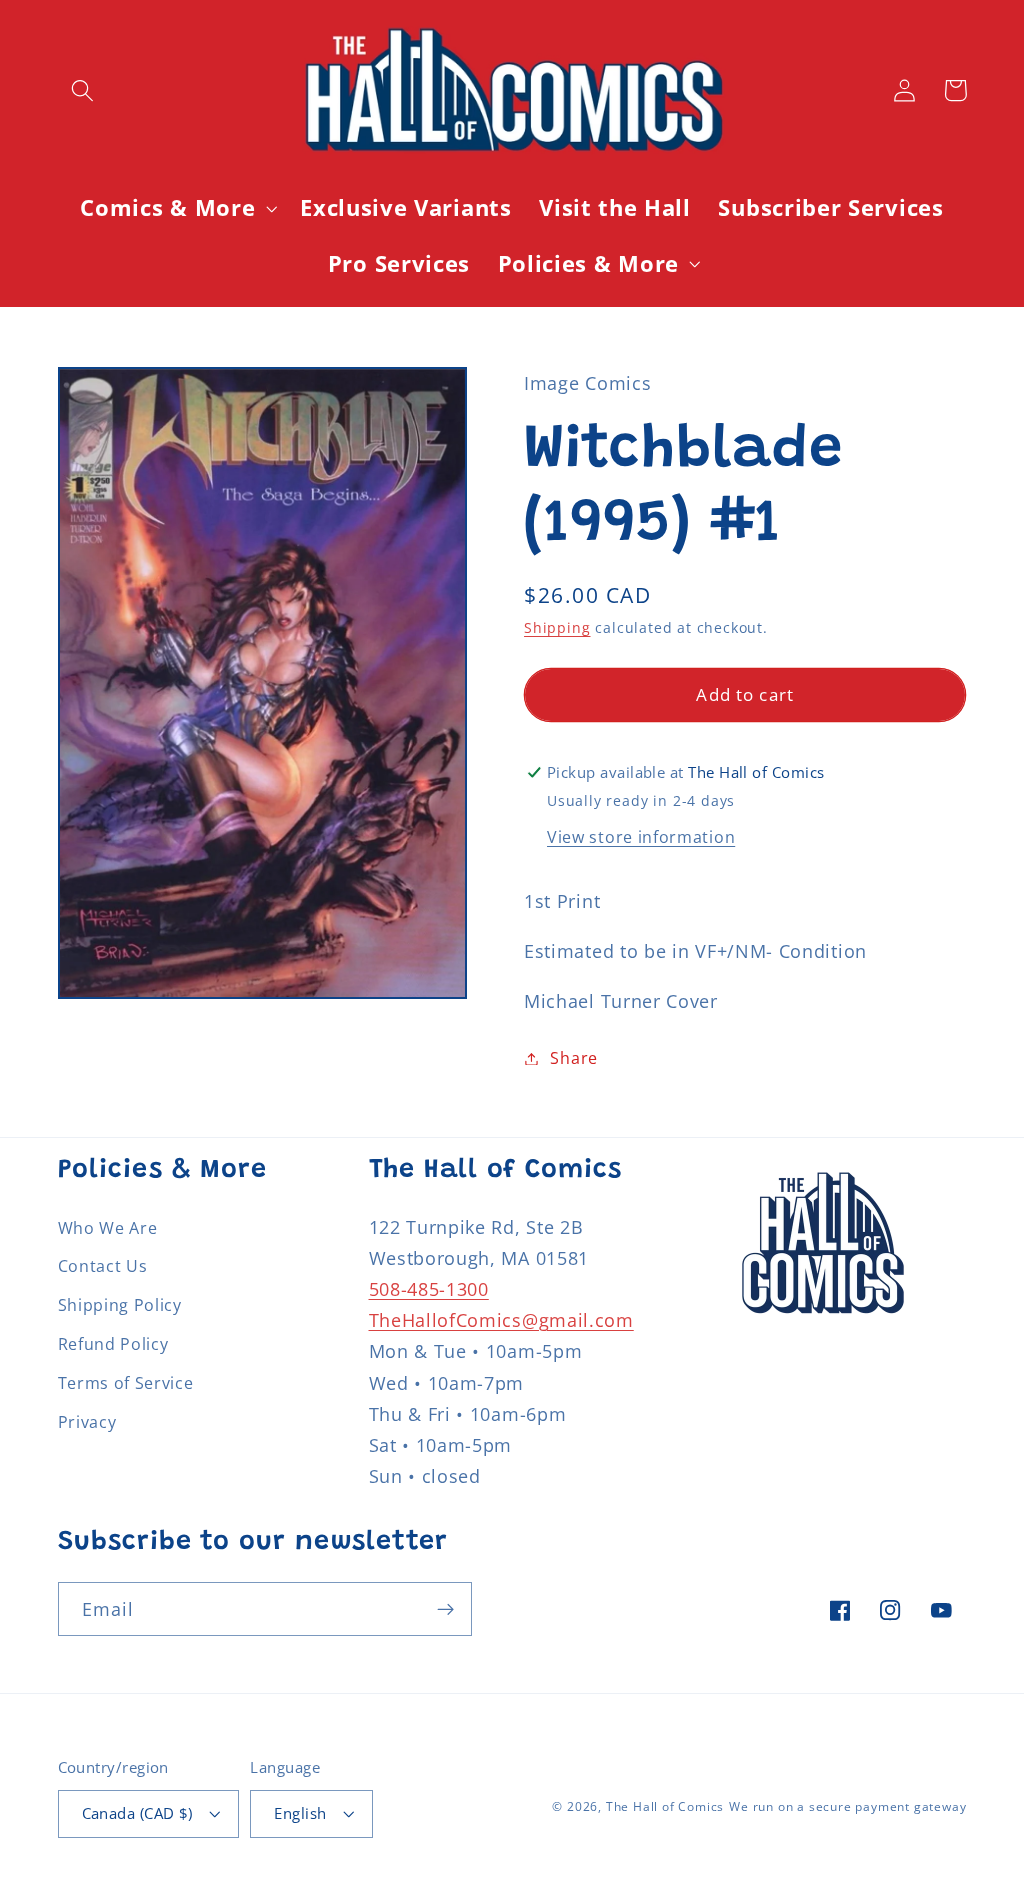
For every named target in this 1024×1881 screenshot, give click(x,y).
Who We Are (108, 1228)
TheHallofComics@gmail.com (501, 1319)
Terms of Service (126, 1383)
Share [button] (573, 1058)
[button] (83, 90)
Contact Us (103, 1266)
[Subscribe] (445, 1609)
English (300, 1813)
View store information (641, 837)
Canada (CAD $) (137, 1813)
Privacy (87, 1422)
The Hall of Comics (665, 1806)
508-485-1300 (429, 1288)
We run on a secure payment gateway (847, 1806)
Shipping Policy (120, 1305)
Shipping (557, 627)
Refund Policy (113, 1344)
